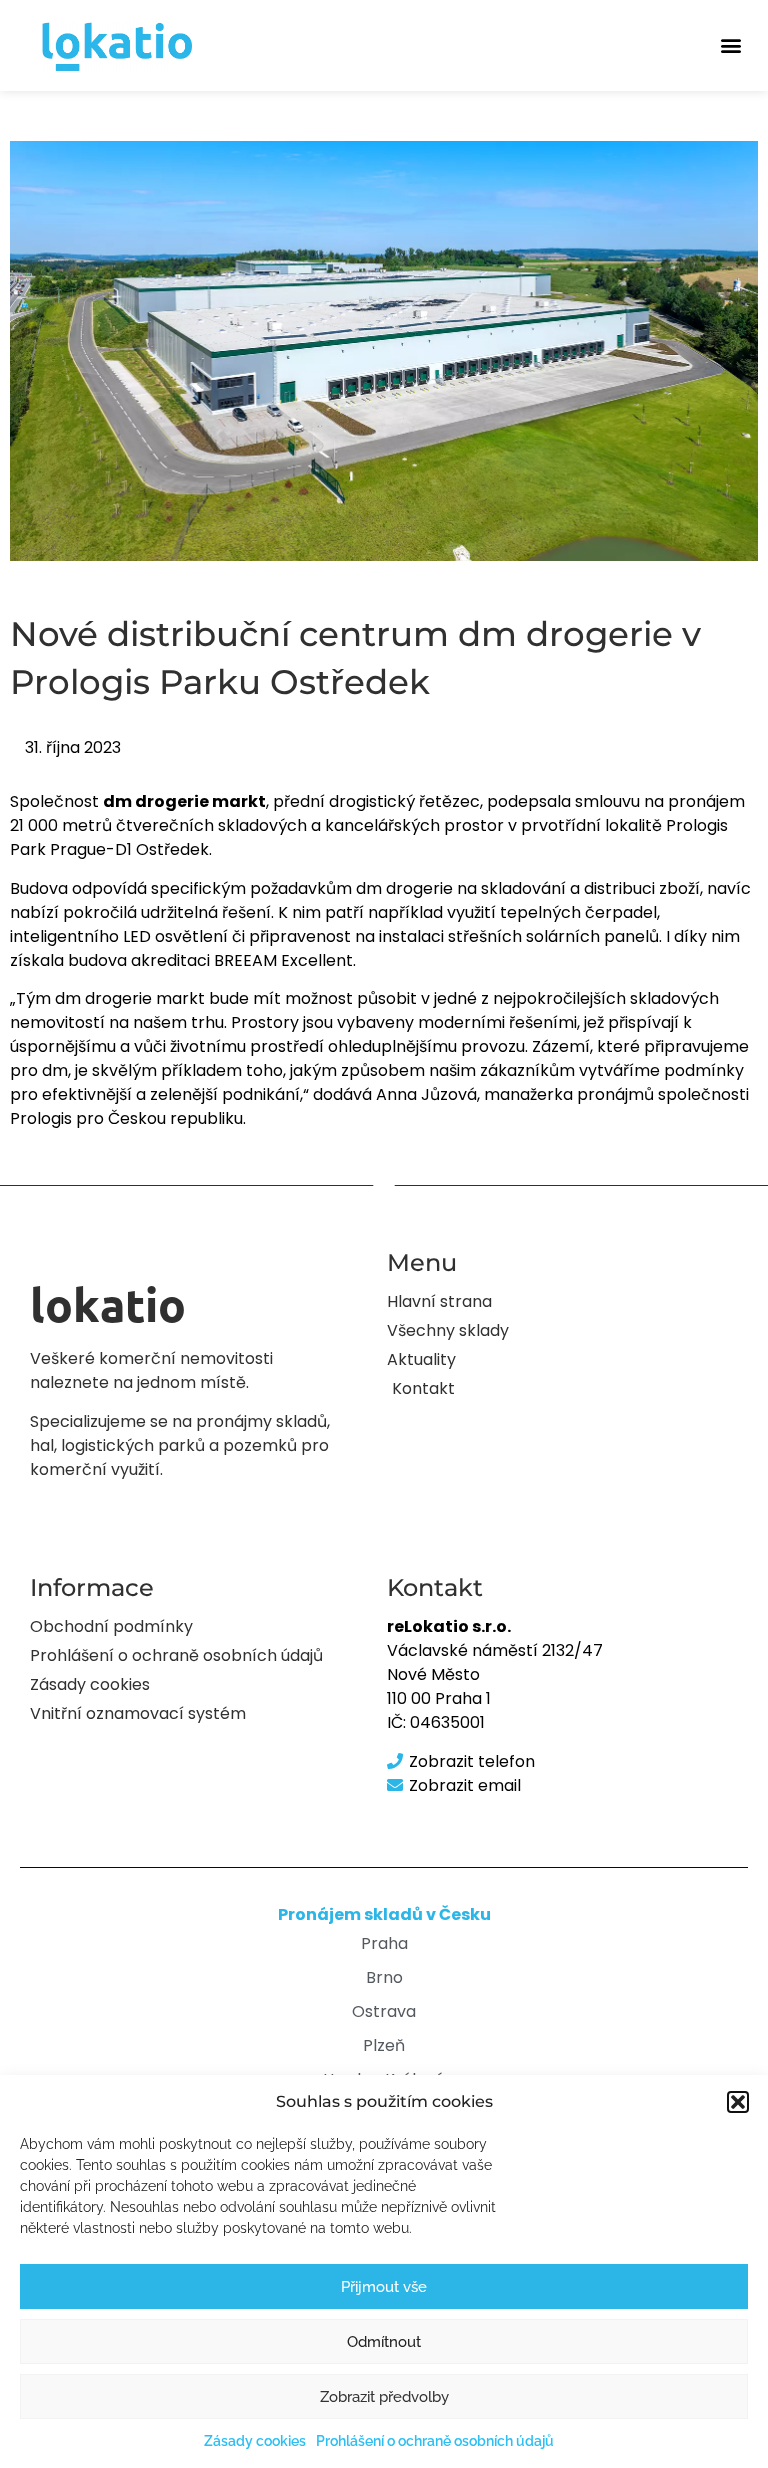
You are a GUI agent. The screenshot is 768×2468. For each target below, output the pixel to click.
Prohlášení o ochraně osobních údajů (435, 2441)
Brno (384, 1977)
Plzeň (384, 2045)
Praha (384, 1943)
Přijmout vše (384, 2287)
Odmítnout (384, 2342)
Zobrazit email (465, 1785)
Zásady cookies (255, 2441)
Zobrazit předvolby (384, 2397)
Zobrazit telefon (472, 1761)
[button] (738, 2102)
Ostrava (384, 2011)
